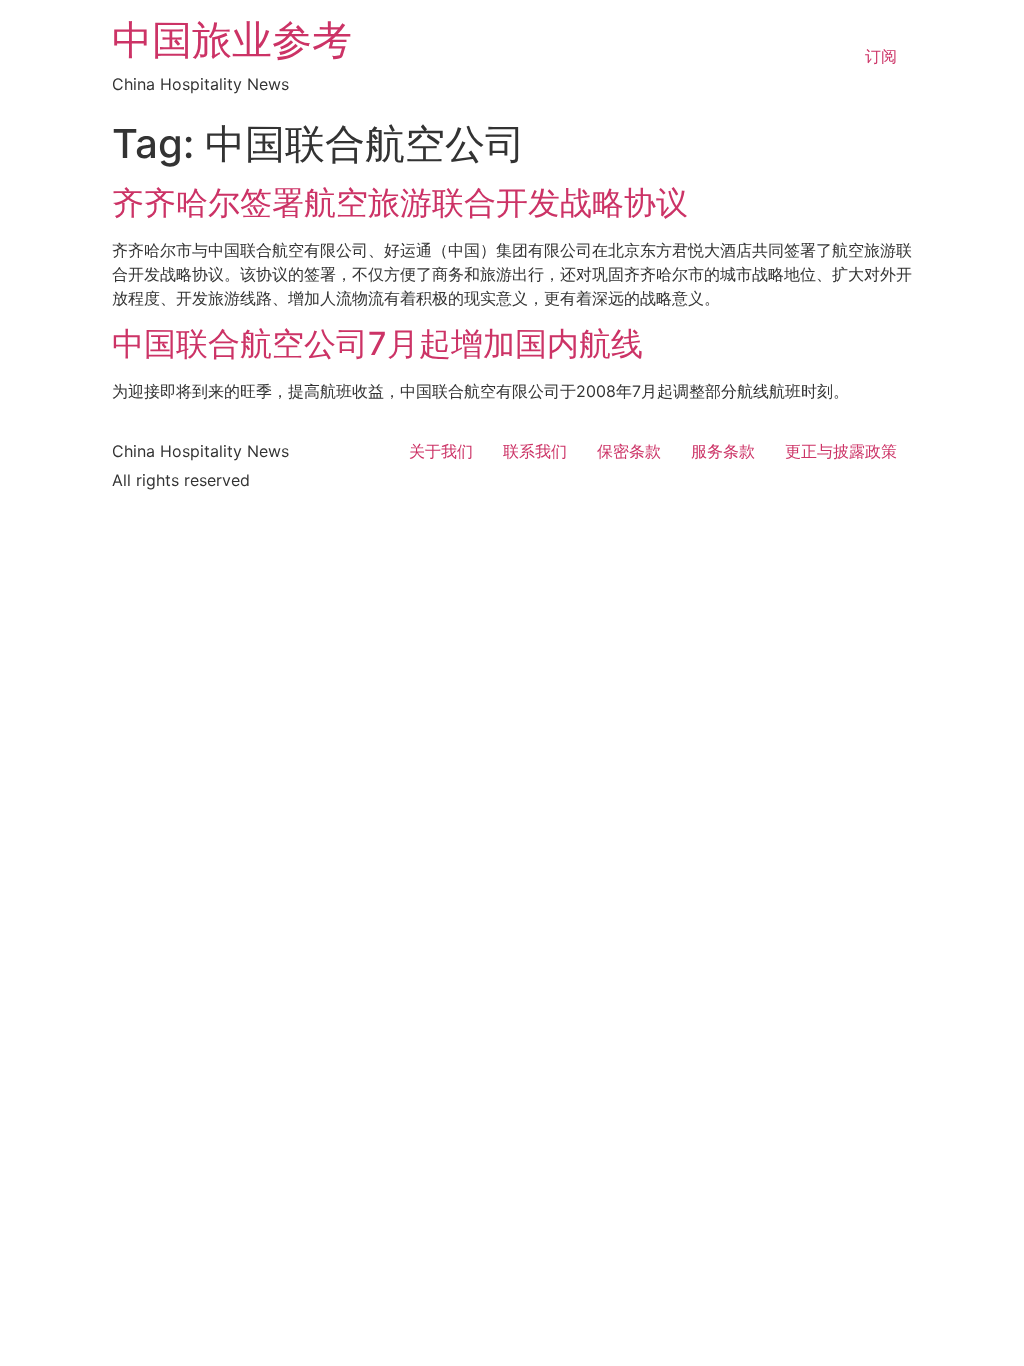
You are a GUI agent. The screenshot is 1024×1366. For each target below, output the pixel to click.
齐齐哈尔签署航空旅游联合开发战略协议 (400, 202)
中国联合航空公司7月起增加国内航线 (377, 343)
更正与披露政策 (841, 451)
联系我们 (535, 451)
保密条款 (629, 451)
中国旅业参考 (232, 39)
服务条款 (723, 451)
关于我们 (441, 451)
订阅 (881, 56)
